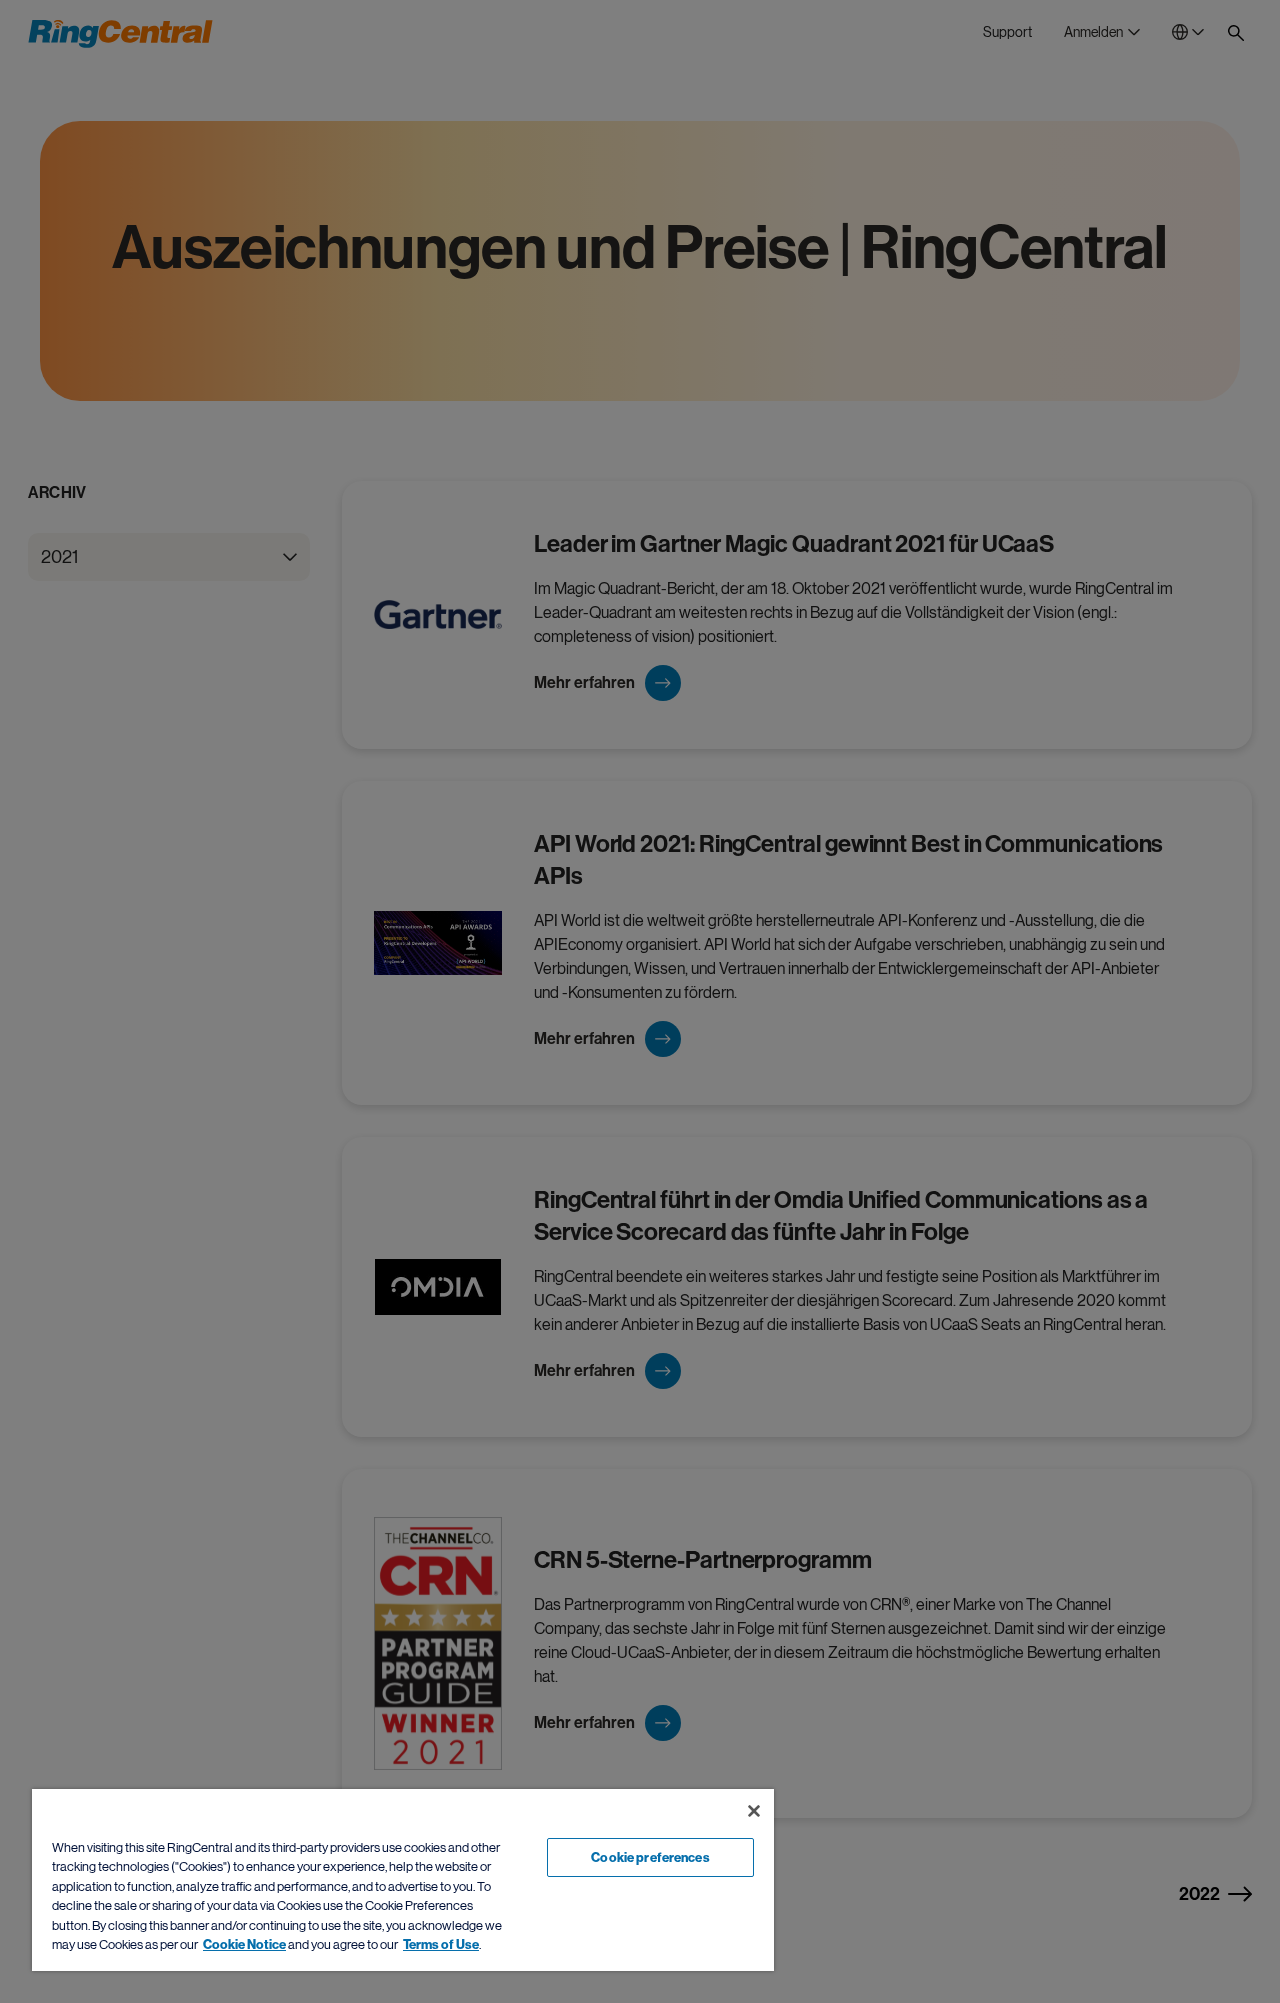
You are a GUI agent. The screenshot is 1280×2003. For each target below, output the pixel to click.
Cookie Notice (244, 1944)
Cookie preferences (650, 1857)
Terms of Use (441, 1944)
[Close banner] (754, 1811)
